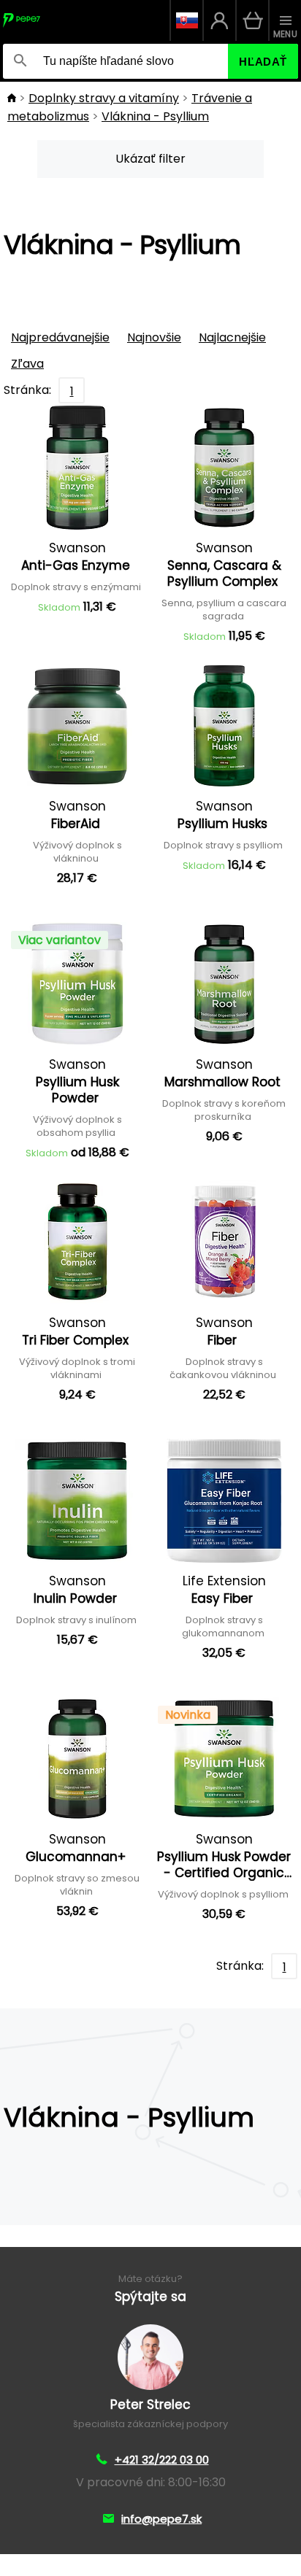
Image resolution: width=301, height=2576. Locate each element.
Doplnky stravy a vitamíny (104, 98)
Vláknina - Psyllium (155, 116)
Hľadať (263, 62)
